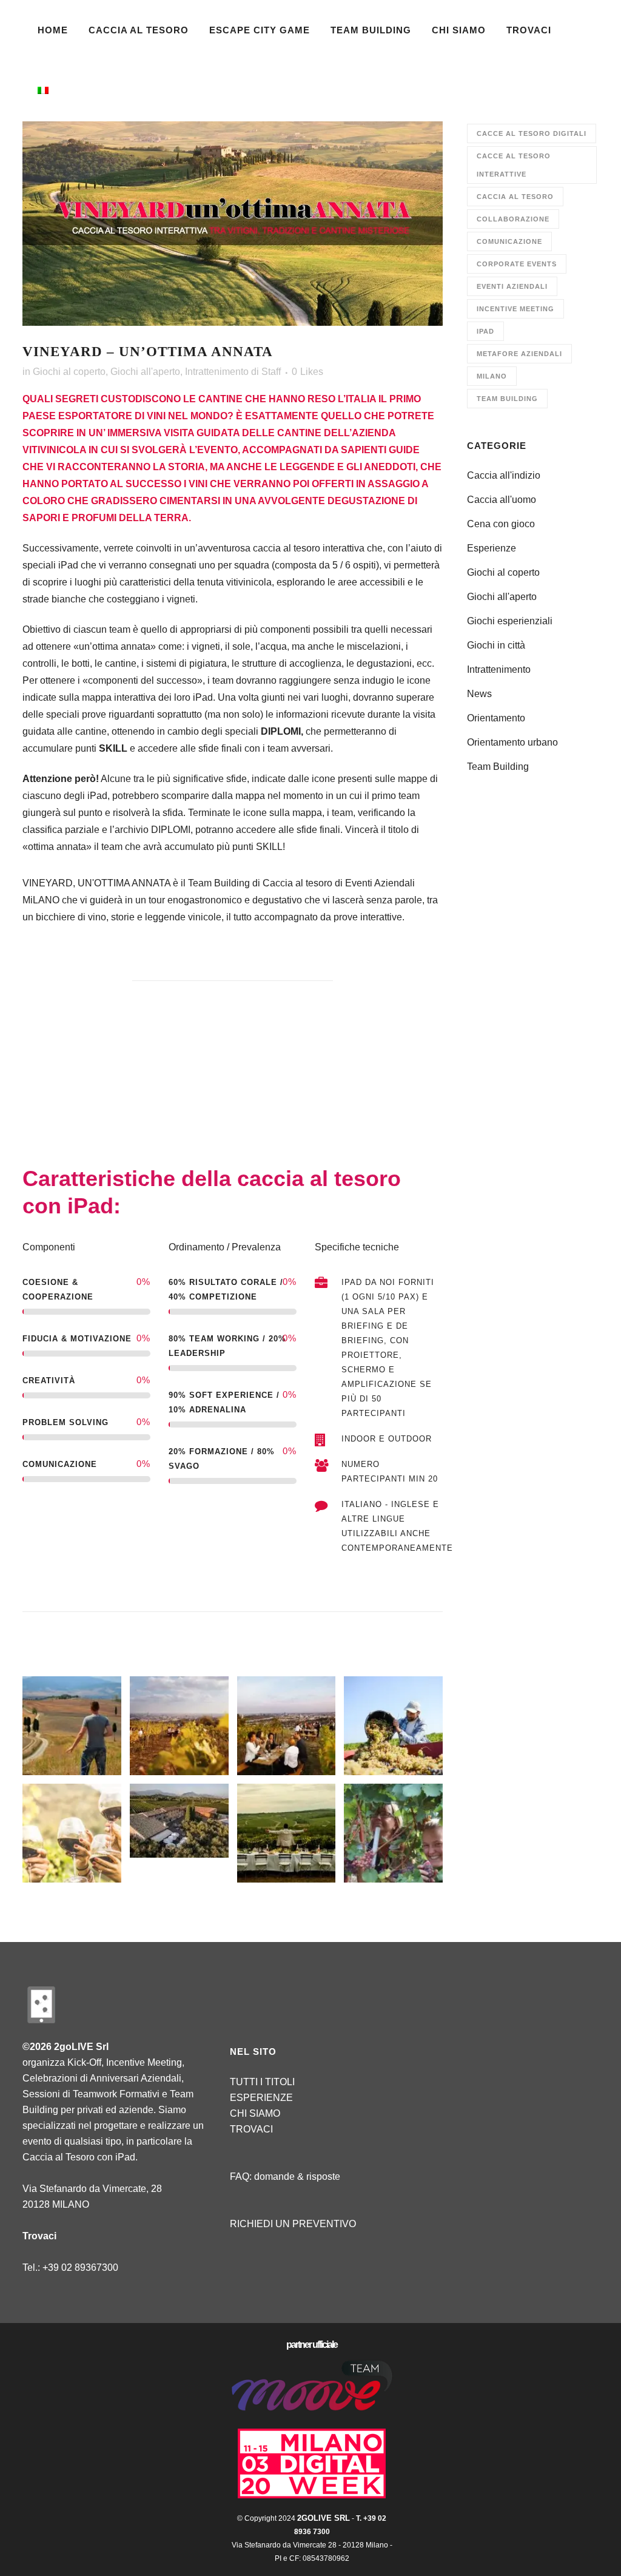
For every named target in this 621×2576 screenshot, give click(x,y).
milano (492, 376)
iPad (485, 331)
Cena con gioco (501, 524)
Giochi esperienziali (510, 621)
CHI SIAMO (255, 2113)
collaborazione (513, 219)
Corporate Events (517, 264)
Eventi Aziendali (512, 286)
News (479, 694)
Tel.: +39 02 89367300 (70, 2267)
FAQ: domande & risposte (285, 2176)
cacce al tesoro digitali (532, 133)
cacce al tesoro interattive (514, 165)
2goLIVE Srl (324, 2518)
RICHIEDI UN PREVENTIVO (293, 2224)
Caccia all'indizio (504, 475)
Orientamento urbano (512, 742)
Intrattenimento (217, 372)
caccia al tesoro (515, 197)
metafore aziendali (519, 354)
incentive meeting (515, 309)
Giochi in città (496, 645)
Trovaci (39, 2236)
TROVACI (251, 2129)
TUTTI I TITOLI (262, 2082)
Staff (271, 372)
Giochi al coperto (69, 372)
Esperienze (492, 548)
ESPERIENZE (261, 2098)
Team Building (507, 399)
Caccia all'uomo (502, 500)
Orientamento (496, 718)
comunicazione (509, 241)
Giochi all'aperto (145, 372)
